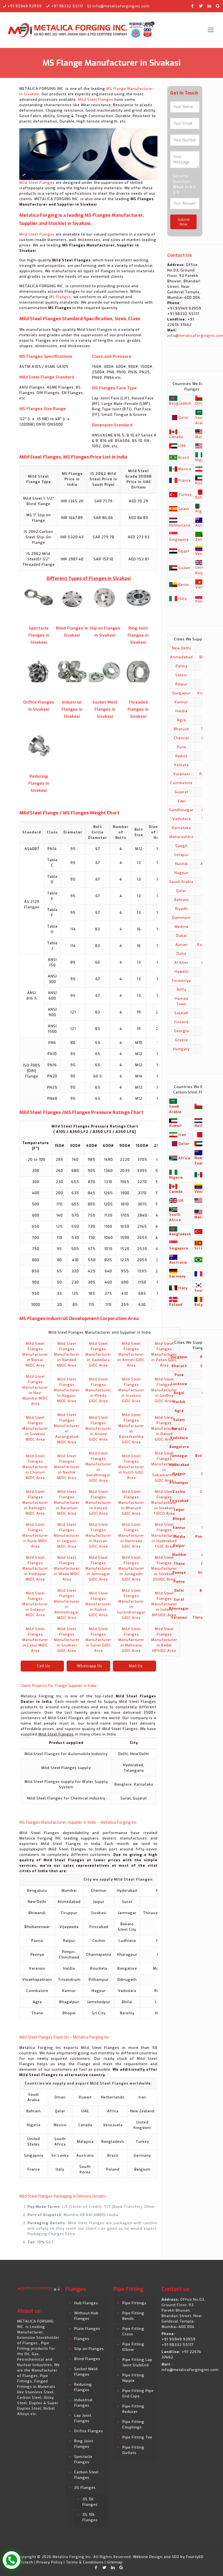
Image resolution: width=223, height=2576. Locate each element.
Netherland (180, 525)
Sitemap (115, 2562)
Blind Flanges (87, 2359)
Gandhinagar (181, 810)
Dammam (181, 918)
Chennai (181, 738)
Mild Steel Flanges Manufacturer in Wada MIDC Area (67, 1568)
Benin (184, 585)
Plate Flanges (87, 2329)
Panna (182, 666)
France (185, 480)
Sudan (184, 568)
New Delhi (182, 648)
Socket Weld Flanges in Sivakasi (105, 709)
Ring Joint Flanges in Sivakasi (138, 635)
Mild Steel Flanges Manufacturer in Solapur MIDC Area (35, 1604)
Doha (181, 954)
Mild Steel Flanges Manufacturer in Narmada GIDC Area (131, 1535)
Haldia (181, 711)
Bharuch (182, 729)
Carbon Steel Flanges (86, 2475)
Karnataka (181, 828)
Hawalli (182, 972)
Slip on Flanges (89, 2349)
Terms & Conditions (85, 2562)
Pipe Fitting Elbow (133, 2347)
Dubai (181, 936)
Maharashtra (181, 837)
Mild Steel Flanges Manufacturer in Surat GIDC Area (98, 1640)
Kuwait (202, 483)
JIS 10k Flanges (90, 2517)
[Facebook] (193, 6)
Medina (181, 927)
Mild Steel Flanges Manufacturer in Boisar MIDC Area (35, 1354)
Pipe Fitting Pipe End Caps (138, 2393)
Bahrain (182, 900)
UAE (182, 446)
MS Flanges (60, 297)
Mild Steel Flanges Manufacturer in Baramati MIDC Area (67, 1503)
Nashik (182, 864)
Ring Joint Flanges (84, 2444)
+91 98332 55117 (67, 6)
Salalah (181, 1013)
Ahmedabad (181, 657)
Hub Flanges (86, 2303)
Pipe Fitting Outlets (133, 2450)
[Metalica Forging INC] (82, 30)
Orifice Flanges (89, 2431)
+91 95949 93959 (25, 6)
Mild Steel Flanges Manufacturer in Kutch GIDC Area (131, 1467)
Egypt (184, 551)
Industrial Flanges (83, 2403)
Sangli (182, 846)
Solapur (182, 855)
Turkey (185, 495)
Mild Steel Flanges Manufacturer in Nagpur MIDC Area (67, 1390)
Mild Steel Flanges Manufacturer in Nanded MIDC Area (67, 1354)
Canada (176, 437)
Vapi (182, 801)
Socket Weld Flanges (86, 2372)
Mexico (185, 469)
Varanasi (182, 774)
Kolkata (182, 765)
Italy (183, 599)
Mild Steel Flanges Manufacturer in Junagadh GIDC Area (131, 1568)
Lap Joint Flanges (83, 2418)
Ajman (182, 945)
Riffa (182, 990)
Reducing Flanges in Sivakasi (39, 783)
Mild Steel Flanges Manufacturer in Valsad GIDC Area (98, 1503)
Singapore (179, 540)
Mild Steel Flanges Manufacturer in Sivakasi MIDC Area (35, 1428)
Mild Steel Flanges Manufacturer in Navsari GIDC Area (98, 1535)
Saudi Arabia (181, 882)
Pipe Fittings (134, 2303)
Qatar (184, 418)
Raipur (182, 684)
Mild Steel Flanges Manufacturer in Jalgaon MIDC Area (67, 1535)
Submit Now (184, 222)
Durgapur (182, 693)
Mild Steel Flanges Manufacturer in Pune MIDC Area (35, 1535)
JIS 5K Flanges (90, 2502)
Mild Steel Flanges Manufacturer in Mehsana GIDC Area (131, 1640)
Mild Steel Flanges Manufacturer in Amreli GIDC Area (131, 1354)
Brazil (184, 458)
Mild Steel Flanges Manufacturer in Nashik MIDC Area (67, 1467)
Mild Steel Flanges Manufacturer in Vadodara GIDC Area (98, 1354)
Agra (181, 720)
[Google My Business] (218, 6)
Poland (202, 601)
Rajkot (181, 756)
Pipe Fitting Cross (133, 2331)
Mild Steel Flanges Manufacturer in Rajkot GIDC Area (98, 1604)
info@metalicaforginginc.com (121, 6)
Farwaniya (181, 981)
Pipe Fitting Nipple (133, 2378)
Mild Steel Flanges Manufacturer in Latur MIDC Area (35, 1640)
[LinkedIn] (210, 6)
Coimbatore (181, 783)
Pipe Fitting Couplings (133, 2424)
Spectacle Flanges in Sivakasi (39, 635)
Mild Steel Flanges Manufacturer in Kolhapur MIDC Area (35, 1568)
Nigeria (202, 460)
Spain (184, 509)
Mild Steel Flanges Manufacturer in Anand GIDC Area (98, 1428)
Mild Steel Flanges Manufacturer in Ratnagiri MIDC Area (35, 1503)
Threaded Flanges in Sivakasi (138, 709)
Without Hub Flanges (86, 2316)
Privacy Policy (49, 2562)
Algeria (202, 511)
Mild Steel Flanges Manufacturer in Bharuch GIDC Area (131, 1503)
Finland (181, 1022)
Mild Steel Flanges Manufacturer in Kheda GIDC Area (98, 1390)
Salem (181, 675)
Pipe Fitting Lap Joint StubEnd (137, 2362)
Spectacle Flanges (83, 2459)
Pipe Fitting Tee (137, 2437)
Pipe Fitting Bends (133, 2316)
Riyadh (182, 909)
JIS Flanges (85, 2488)
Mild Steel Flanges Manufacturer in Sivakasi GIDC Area (131, 1390)
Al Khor (181, 963)
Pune (182, 747)
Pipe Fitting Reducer (133, 2409)
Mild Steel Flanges (96, 100)
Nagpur (181, 873)
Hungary (181, 1049)
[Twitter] (201, 6)
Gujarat (182, 792)
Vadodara (182, 819)
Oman (201, 403)
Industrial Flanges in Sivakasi (72, 709)
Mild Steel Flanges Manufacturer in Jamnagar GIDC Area (98, 1568)
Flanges (82, 2339)
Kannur (181, 702)
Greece (182, 1040)
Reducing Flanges (83, 2387)
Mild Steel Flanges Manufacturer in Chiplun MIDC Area (35, 1467)
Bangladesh (180, 403)
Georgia (182, 1031)
